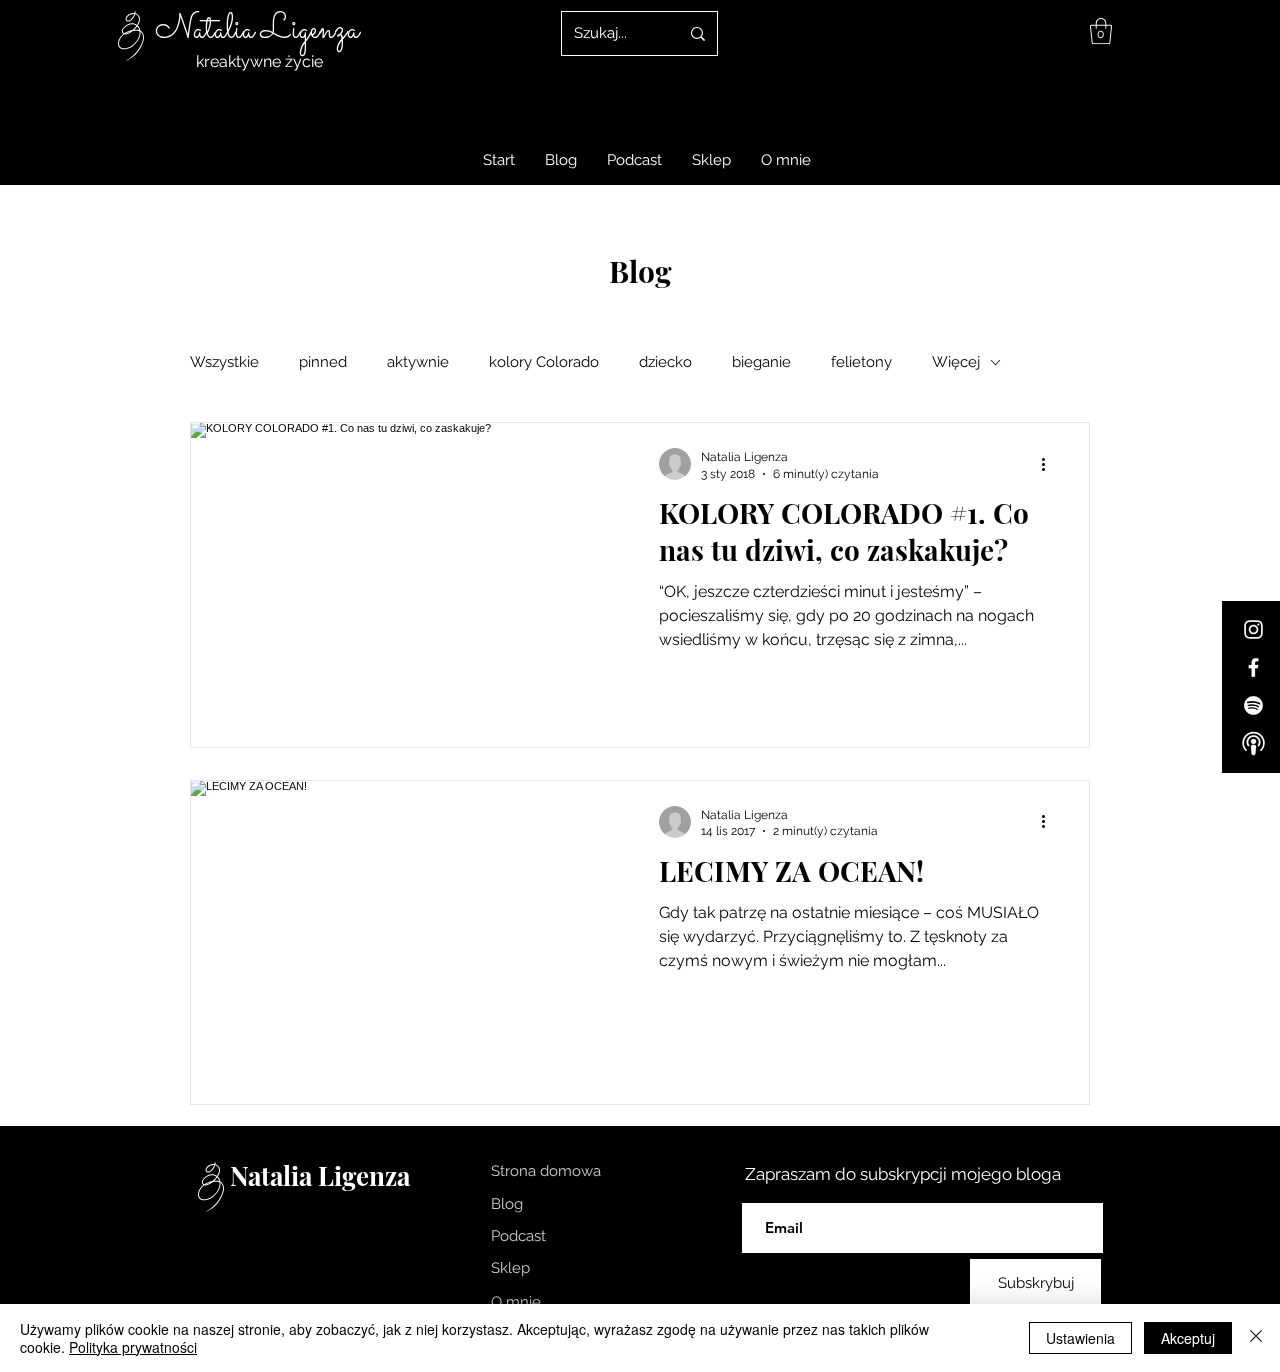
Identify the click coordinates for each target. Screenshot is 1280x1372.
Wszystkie (224, 362)
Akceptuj (1188, 1338)
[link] (1101, 31)
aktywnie (418, 362)
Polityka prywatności (133, 1347)
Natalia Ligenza (257, 30)
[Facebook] (1253, 667)
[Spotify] (1253, 705)
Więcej (956, 362)
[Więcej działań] (1050, 464)
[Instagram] (1253, 629)
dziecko (665, 362)
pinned (323, 362)
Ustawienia (1080, 1338)
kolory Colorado (544, 362)
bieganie (761, 362)
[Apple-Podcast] (1253, 743)
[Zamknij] (1256, 1338)
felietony (861, 362)
